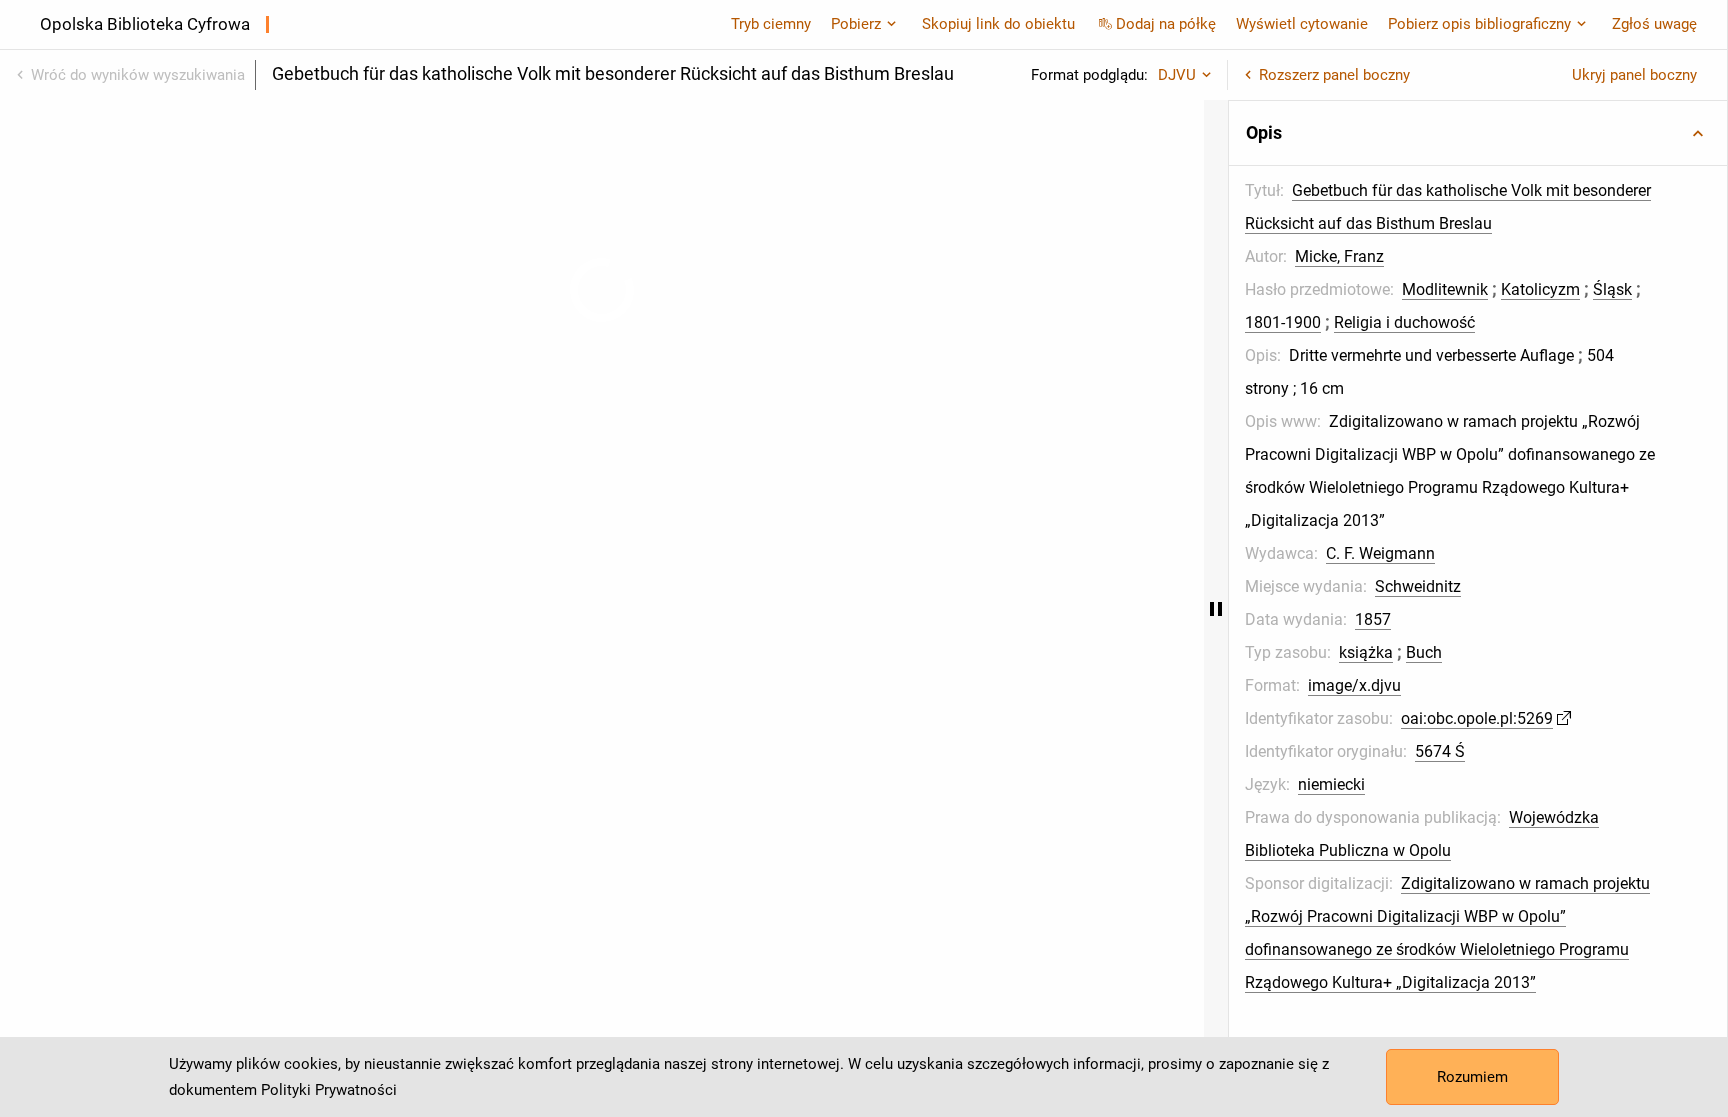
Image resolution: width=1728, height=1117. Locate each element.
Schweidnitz (1418, 586)
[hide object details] (1216, 608)
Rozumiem (1472, 1077)
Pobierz (856, 24)
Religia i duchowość (1404, 322)
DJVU (1177, 75)
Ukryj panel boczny (1634, 75)
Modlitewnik (1445, 289)
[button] (1478, 133)
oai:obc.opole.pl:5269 (1477, 718)
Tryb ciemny (771, 24)
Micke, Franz (1339, 256)
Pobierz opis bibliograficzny (1479, 24)
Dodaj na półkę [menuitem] (1166, 24)
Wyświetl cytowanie (1302, 24)
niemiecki (1331, 784)
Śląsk (1612, 289)
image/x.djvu (1354, 685)
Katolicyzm (1540, 289)
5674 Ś (1440, 751)
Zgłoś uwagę (1654, 24)
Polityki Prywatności (329, 1090)
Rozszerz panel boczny (1334, 75)
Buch (1424, 652)
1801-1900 (1283, 322)
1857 (1373, 619)
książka (1366, 652)
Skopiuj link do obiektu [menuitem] (998, 24)
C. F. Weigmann (1380, 553)
